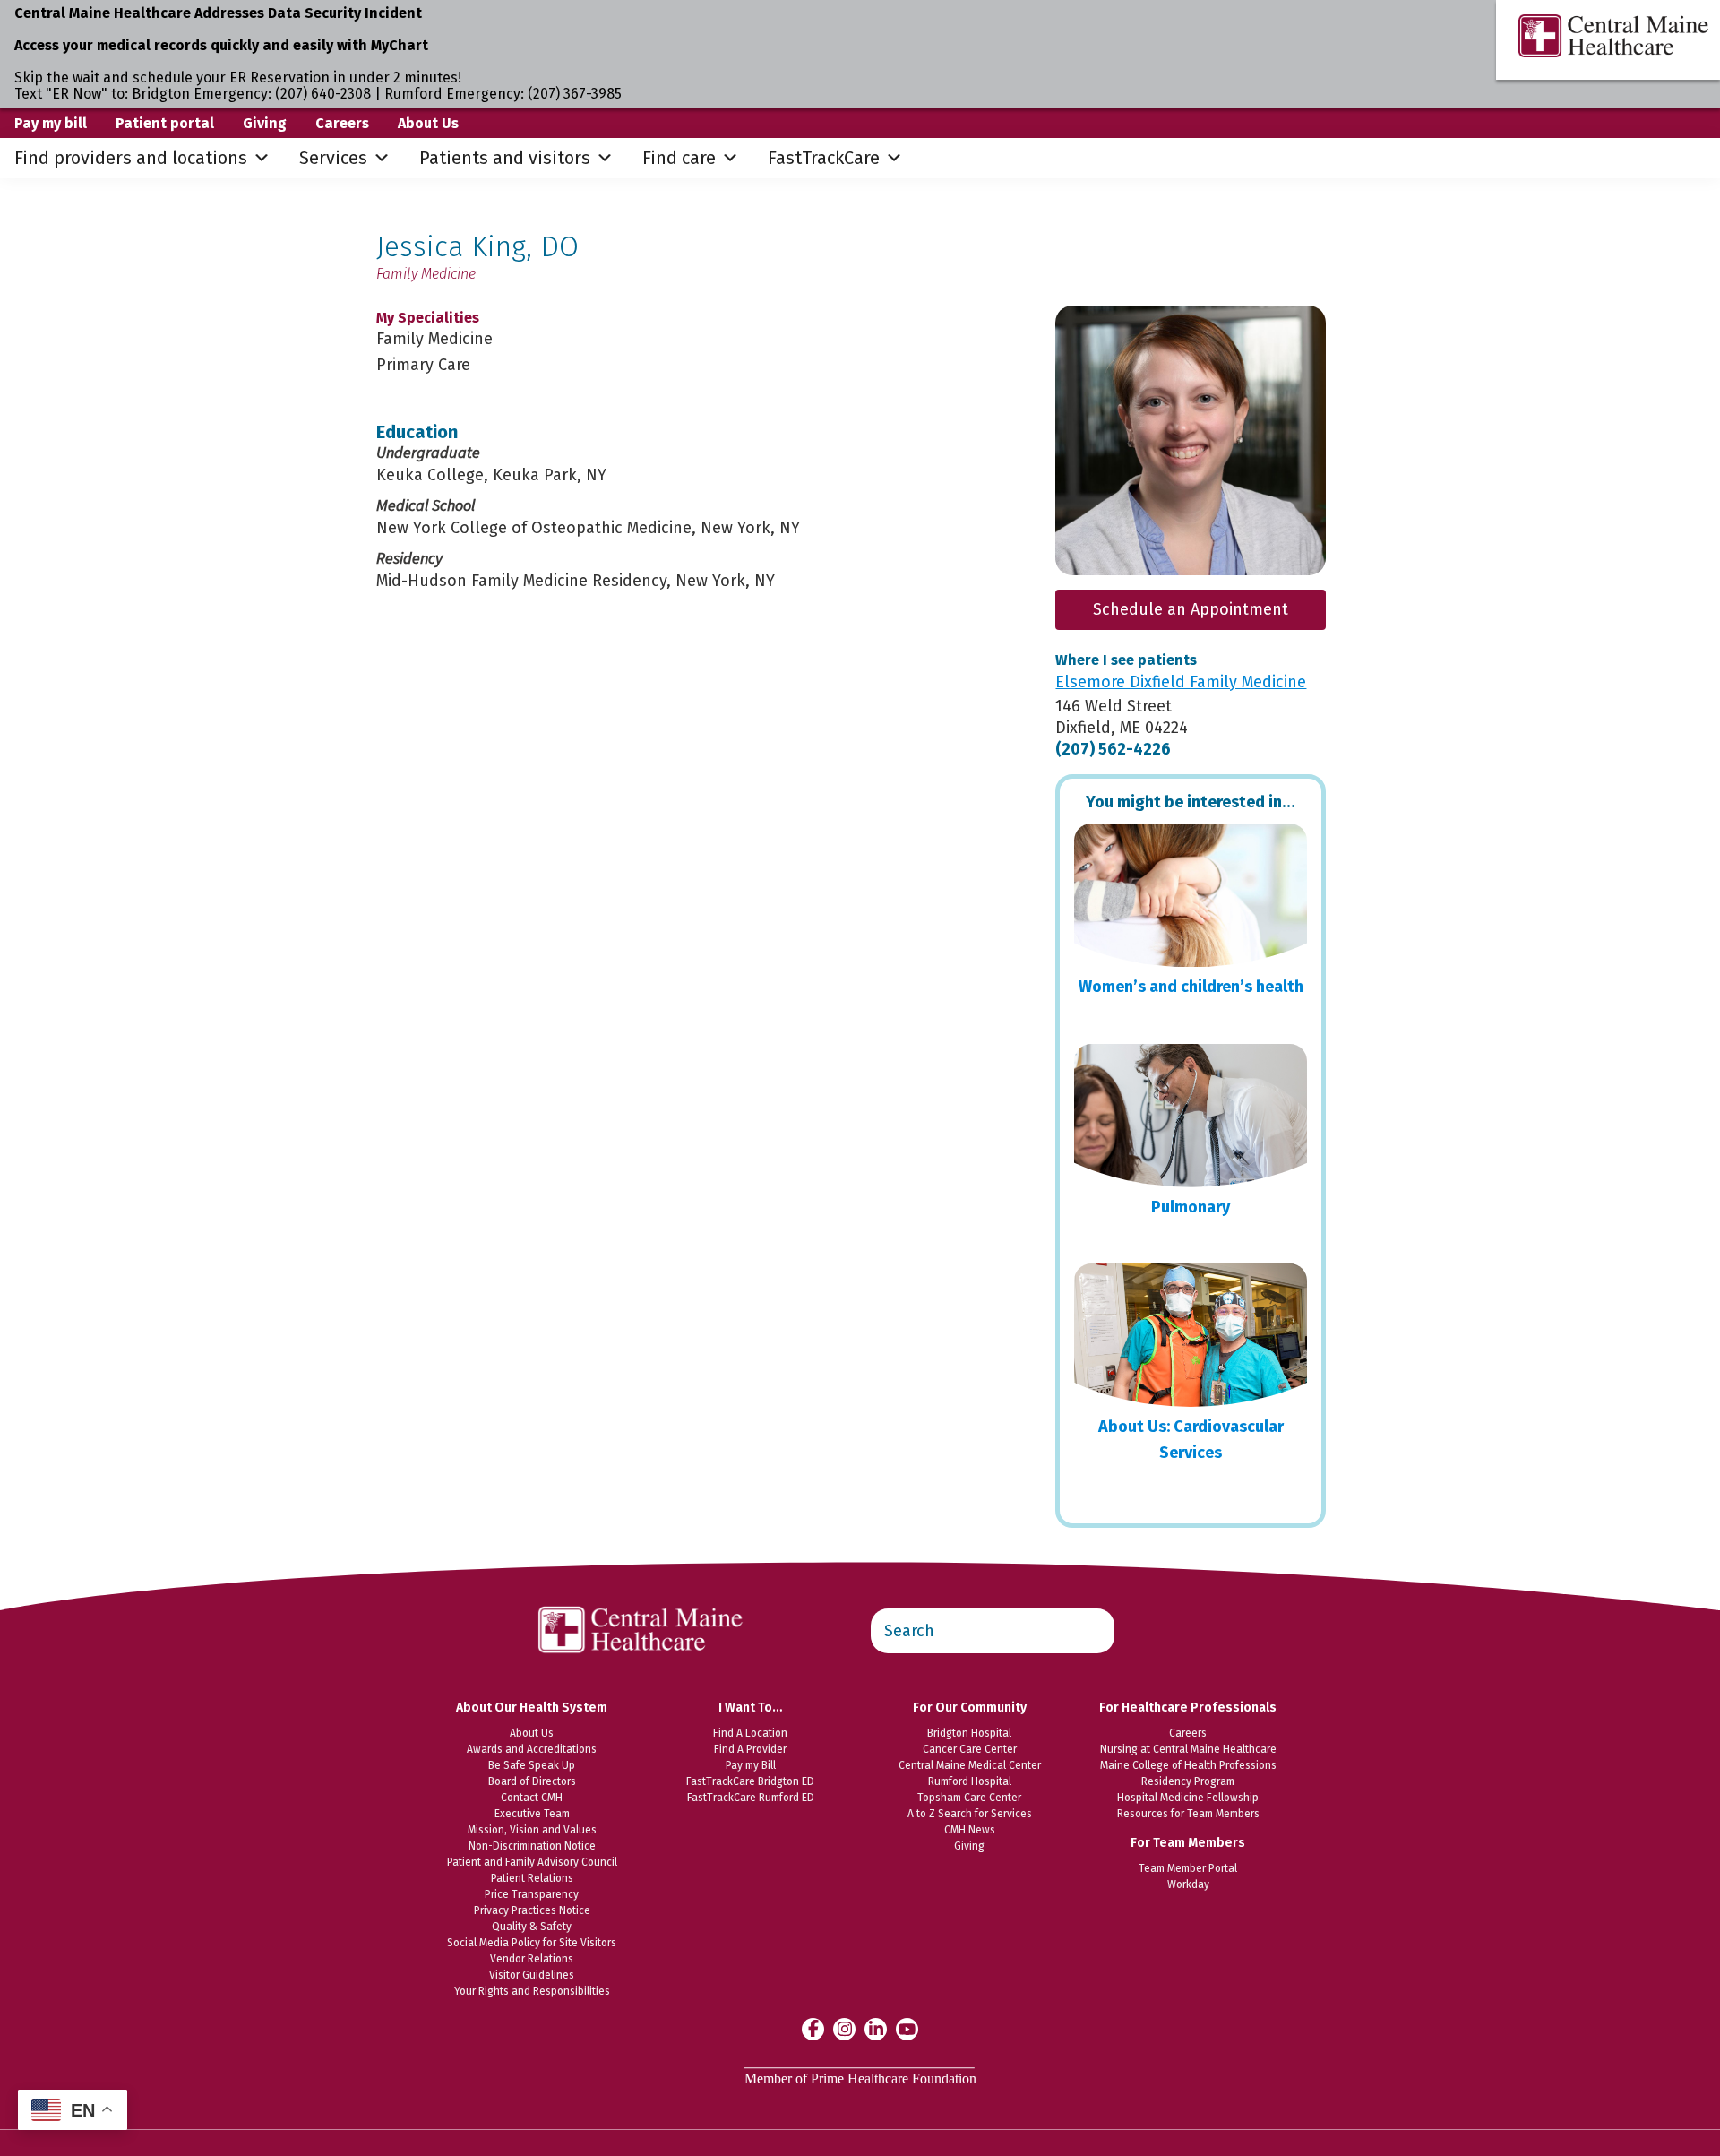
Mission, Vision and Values (532, 1830)
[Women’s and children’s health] (1191, 895)
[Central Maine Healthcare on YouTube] (907, 2028)
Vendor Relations (532, 1959)
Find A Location (750, 1733)
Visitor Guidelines (532, 1975)
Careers (342, 123)
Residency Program (1188, 1781)
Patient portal (165, 123)
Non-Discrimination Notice (532, 1846)
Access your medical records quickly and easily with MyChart (221, 45)
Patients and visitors (505, 158)
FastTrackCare (824, 158)
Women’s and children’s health (1191, 987)
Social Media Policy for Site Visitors (532, 1943)
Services (333, 158)
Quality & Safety (532, 1927)
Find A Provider (750, 1749)
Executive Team (532, 1814)
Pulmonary (1191, 1207)
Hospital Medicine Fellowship (1188, 1798)
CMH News (970, 1830)
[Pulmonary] (1191, 1116)
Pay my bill (51, 123)
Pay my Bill (751, 1765)
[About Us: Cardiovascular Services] (1191, 1335)
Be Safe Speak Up (532, 1765)
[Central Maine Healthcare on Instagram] (844, 2028)
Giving (265, 123)
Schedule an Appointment (1191, 609)
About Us (428, 123)
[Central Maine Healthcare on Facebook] (813, 2029)
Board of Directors (532, 1781)
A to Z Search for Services (970, 1814)
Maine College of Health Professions (1188, 1765)
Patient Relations (532, 1878)
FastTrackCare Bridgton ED (750, 1781)
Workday (1188, 1884)
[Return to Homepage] (641, 1597)
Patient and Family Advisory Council (532, 1862)
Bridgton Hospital (969, 1733)
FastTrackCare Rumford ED (751, 1798)
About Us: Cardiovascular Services (1191, 1440)
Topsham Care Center (969, 1798)
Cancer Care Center (970, 1749)
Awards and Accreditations (532, 1749)
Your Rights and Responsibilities (532, 1991)
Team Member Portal (1188, 1868)
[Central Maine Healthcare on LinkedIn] (876, 2028)
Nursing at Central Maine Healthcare (1188, 1749)
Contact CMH (532, 1798)
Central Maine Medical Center (970, 1765)
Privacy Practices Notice (532, 1910)
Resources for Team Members (1188, 1814)
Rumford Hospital (970, 1781)
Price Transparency (532, 1894)
